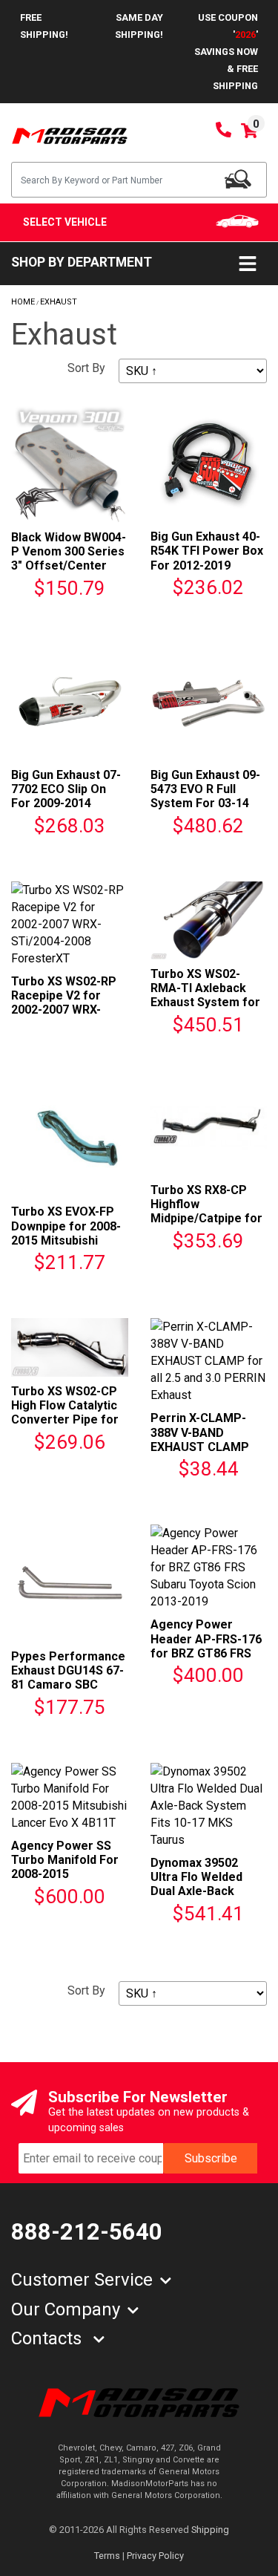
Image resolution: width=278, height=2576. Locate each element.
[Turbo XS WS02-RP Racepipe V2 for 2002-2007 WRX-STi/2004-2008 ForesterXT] (70, 923)
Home (23, 302)
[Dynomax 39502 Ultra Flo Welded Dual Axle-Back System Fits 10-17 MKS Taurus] (209, 1805)
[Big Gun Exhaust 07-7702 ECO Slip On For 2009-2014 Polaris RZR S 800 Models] (70, 701)
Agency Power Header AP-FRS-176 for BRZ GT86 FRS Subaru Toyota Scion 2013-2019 (206, 1653)
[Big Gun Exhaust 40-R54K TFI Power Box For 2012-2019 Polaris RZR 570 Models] (209, 463)
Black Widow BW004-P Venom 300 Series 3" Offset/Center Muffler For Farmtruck (69, 566)
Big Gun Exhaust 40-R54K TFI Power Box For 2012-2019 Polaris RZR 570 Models (207, 565)
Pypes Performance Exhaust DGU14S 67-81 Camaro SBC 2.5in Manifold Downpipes (68, 1685)
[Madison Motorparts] (70, 135)
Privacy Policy (155, 2556)
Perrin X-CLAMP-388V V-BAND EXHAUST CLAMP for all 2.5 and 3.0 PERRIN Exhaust (200, 1447)
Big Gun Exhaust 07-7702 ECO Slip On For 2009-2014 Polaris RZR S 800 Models (66, 803)
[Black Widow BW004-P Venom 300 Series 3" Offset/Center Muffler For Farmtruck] (70, 463)
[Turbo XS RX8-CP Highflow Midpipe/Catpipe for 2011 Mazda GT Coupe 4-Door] (209, 1127)
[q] (238, 179)
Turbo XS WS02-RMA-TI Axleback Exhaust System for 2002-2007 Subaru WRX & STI (205, 1002)
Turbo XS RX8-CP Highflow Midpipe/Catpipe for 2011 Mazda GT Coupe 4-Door (206, 1219)
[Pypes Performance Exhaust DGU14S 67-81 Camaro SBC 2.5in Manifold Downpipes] (70, 1582)
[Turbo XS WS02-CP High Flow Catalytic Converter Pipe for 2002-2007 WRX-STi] (70, 1347)
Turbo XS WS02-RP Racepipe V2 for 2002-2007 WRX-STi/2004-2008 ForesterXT (64, 1010)
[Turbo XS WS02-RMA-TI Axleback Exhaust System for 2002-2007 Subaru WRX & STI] (209, 920)
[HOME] (139, 2402)
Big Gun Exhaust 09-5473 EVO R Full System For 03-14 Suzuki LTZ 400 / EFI (206, 796)
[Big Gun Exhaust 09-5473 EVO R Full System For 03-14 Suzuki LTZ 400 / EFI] (209, 701)
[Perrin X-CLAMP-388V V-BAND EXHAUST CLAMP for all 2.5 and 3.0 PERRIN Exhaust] (209, 1360)
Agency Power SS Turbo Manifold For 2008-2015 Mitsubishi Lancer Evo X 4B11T (65, 1874)
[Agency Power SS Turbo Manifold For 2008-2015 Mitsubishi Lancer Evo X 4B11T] (70, 1796)
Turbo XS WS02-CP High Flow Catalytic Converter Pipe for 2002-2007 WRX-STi (65, 1413)
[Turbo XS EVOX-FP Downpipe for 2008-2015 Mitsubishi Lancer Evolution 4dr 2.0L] (70, 1138)
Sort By (86, 368)
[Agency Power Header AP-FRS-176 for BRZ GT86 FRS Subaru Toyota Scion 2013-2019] (209, 1566)
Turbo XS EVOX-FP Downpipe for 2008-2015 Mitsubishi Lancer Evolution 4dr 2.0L (66, 1240)
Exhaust (59, 302)
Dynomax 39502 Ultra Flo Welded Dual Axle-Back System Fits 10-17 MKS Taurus (201, 1891)
